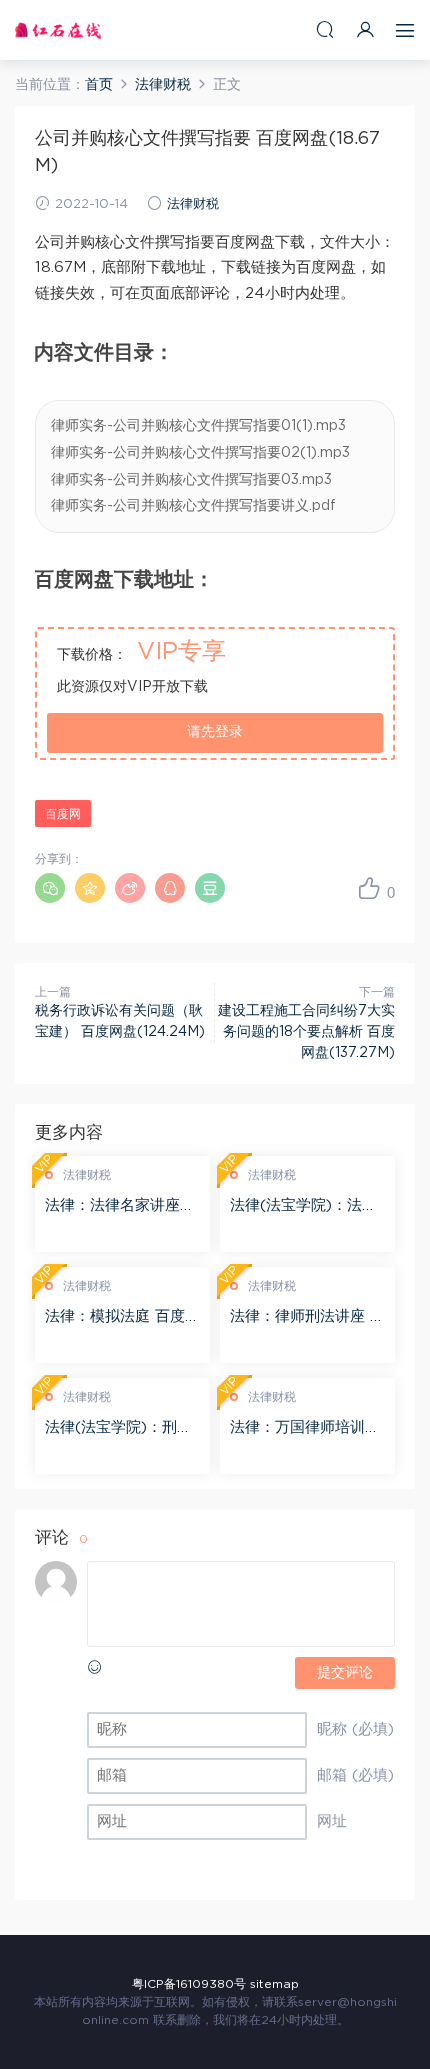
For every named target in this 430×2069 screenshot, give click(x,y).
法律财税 (193, 204)
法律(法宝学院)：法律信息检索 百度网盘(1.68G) (305, 1207)
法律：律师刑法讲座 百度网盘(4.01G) (307, 1318)
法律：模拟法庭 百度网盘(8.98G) (122, 1318)
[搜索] (325, 29)
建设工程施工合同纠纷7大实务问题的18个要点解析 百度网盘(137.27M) (306, 1032)
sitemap (274, 1984)
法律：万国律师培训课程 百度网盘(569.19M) (306, 1429)
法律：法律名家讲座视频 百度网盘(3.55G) (120, 1207)
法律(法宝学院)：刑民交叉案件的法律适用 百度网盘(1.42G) (122, 1429)
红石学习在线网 (58, 30)
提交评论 (345, 1673)
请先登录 (215, 732)
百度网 (63, 814)
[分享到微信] (50, 888)
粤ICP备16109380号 (189, 1984)
